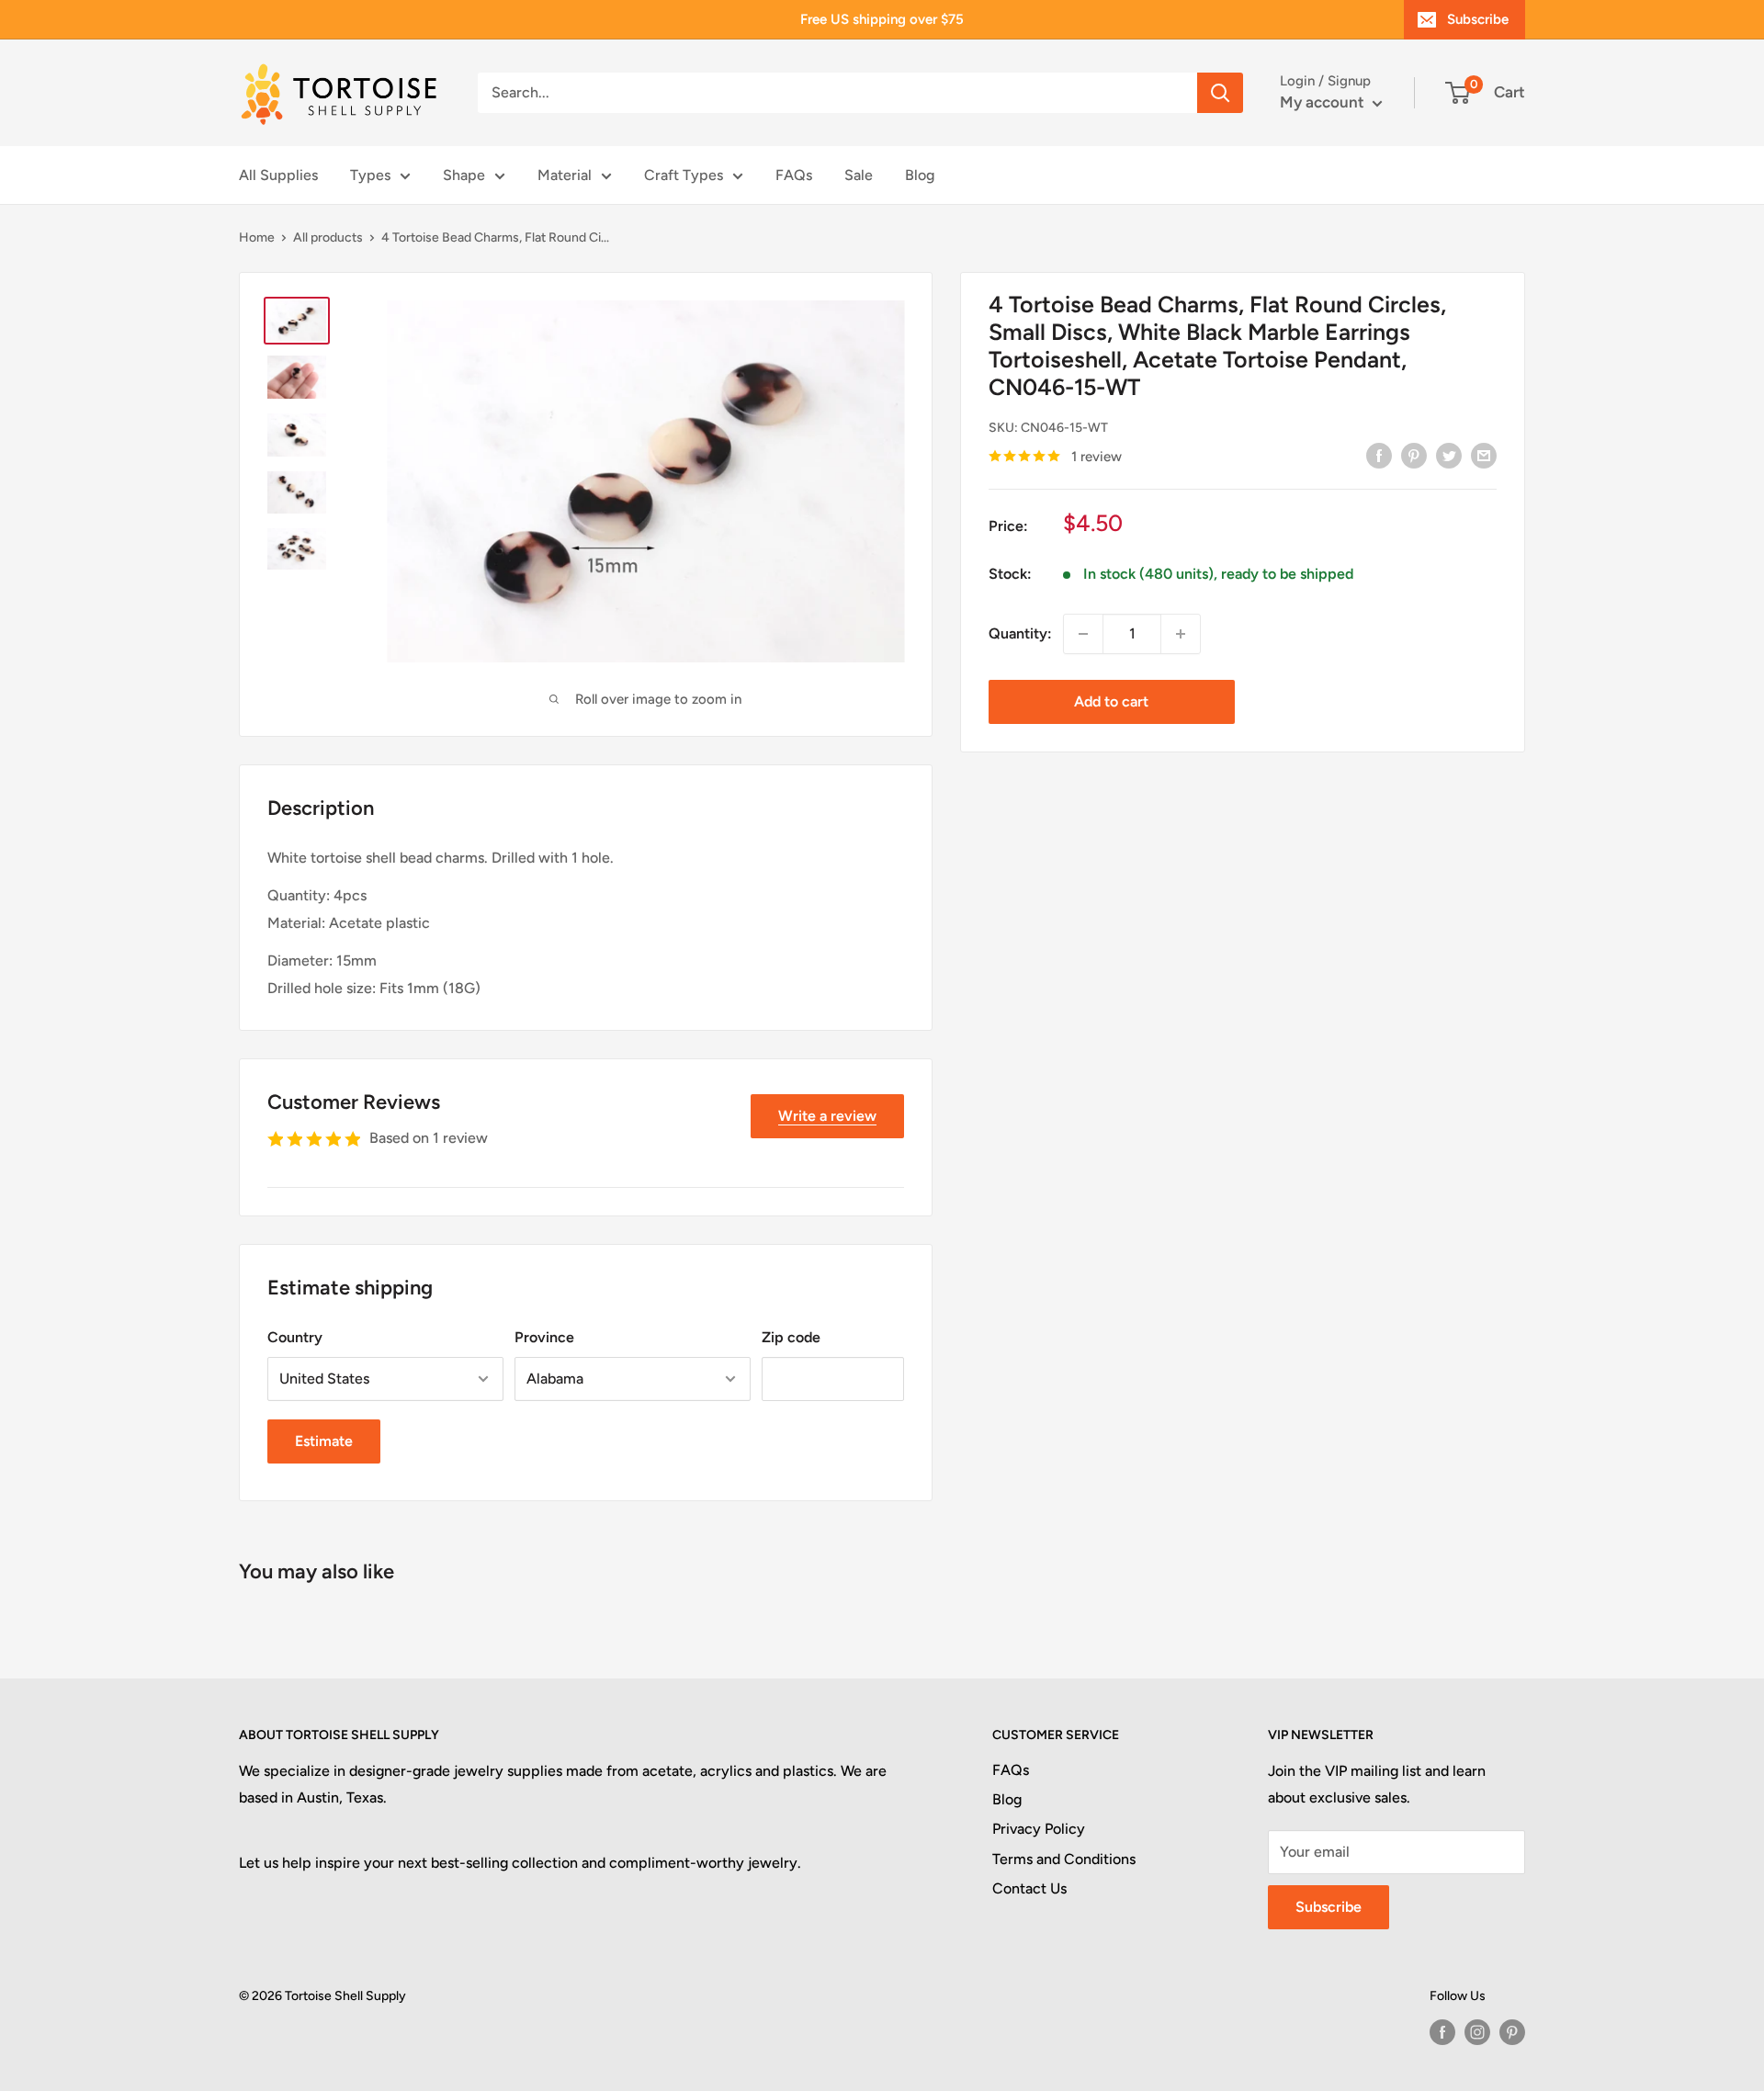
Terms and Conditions (1064, 1859)
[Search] (1220, 93)
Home (257, 237)
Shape (464, 175)
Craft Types (684, 175)
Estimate (324, 1441)
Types (370, 175)
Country (295, 1337)
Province (544, 1337)
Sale (859, 175)
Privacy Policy (1039, 1829)
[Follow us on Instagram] (1477, 2032)
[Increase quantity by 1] (1181, 634)
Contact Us (1029, 1888)
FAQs (794, 175)
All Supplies (278, 175)
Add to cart (1111, 701)
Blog (920, 175)
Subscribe (1478, 19)
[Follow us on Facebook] (1442, 2032)
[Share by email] (1484, 455)
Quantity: (1020, 633)
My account (1324, 102)
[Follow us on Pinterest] (1512, 2032)
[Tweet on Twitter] (1449, 455)
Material (565, 175)
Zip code (791, 1337)
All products (328, 237)
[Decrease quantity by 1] (1083, 634)
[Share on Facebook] (1379, 455)
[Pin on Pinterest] (1414, 455)
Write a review (827, 1116)
